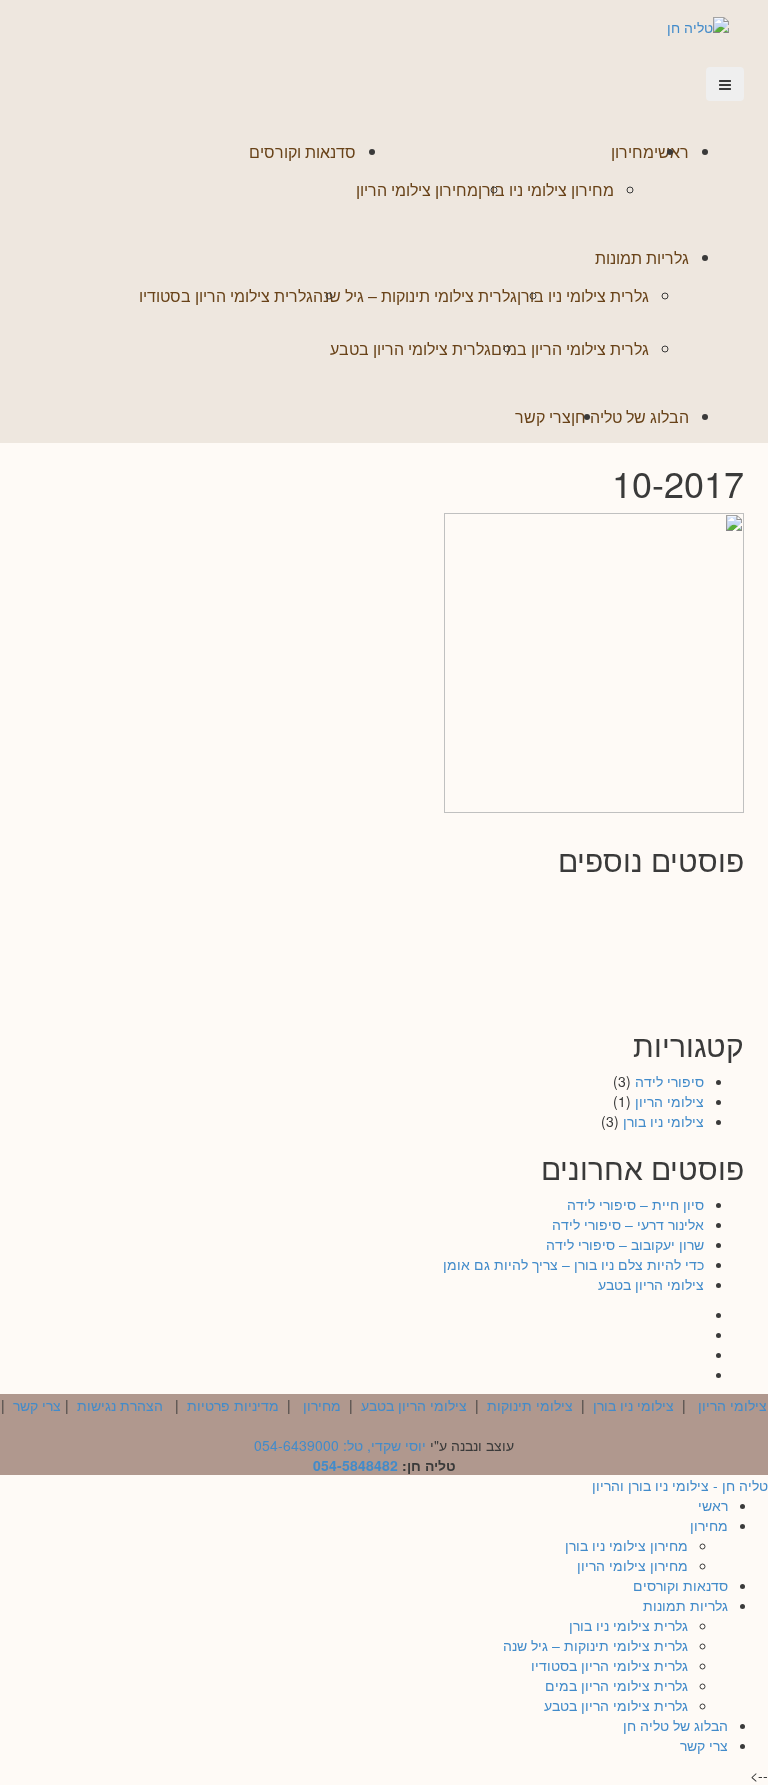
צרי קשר (543, 416)
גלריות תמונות (642, 257)
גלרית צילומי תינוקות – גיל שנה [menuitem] (595, 1645)
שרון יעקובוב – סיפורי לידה (622, 929)
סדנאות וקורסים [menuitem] (680, 1585)
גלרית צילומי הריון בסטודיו (226, 295)
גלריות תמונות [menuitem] (685, 1605)
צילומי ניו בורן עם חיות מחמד (377, 972)
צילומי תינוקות (530, 1405)
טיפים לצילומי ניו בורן (622, 999)
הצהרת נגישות (120, 1405)
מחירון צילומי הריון (417, 189)
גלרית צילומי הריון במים (570, 348)
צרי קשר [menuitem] (704, 1745)
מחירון (632, 151)
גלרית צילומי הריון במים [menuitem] (616, 1685)
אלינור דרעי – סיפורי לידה (376, 903)
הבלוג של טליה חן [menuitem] (675, 1725)
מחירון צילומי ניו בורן (546, 189)
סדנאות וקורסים (302, 151)
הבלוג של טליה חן (630, 416)
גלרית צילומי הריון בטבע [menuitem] (616, 1705)
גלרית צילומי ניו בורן (583, 295)
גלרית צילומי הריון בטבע (410, 348)
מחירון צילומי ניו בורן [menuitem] (626, 1545)
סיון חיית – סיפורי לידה (621, 903)
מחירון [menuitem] (709, 1525)
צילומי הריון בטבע (621, 972)
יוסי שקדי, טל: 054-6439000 (340, 1445)
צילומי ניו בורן (663, 1121)
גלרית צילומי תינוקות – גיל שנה (415, 295)
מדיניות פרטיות (233, 1405)
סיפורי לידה (669, 1081)
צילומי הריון (669, 1101)
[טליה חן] (698, 25)
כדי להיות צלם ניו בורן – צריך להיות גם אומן (376, 938)
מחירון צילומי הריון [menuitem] (632, 1565)
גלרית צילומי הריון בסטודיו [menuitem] (609, 1665)
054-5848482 (355, 1465)
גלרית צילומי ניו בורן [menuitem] (628, 1625)
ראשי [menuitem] (713, 1505)
